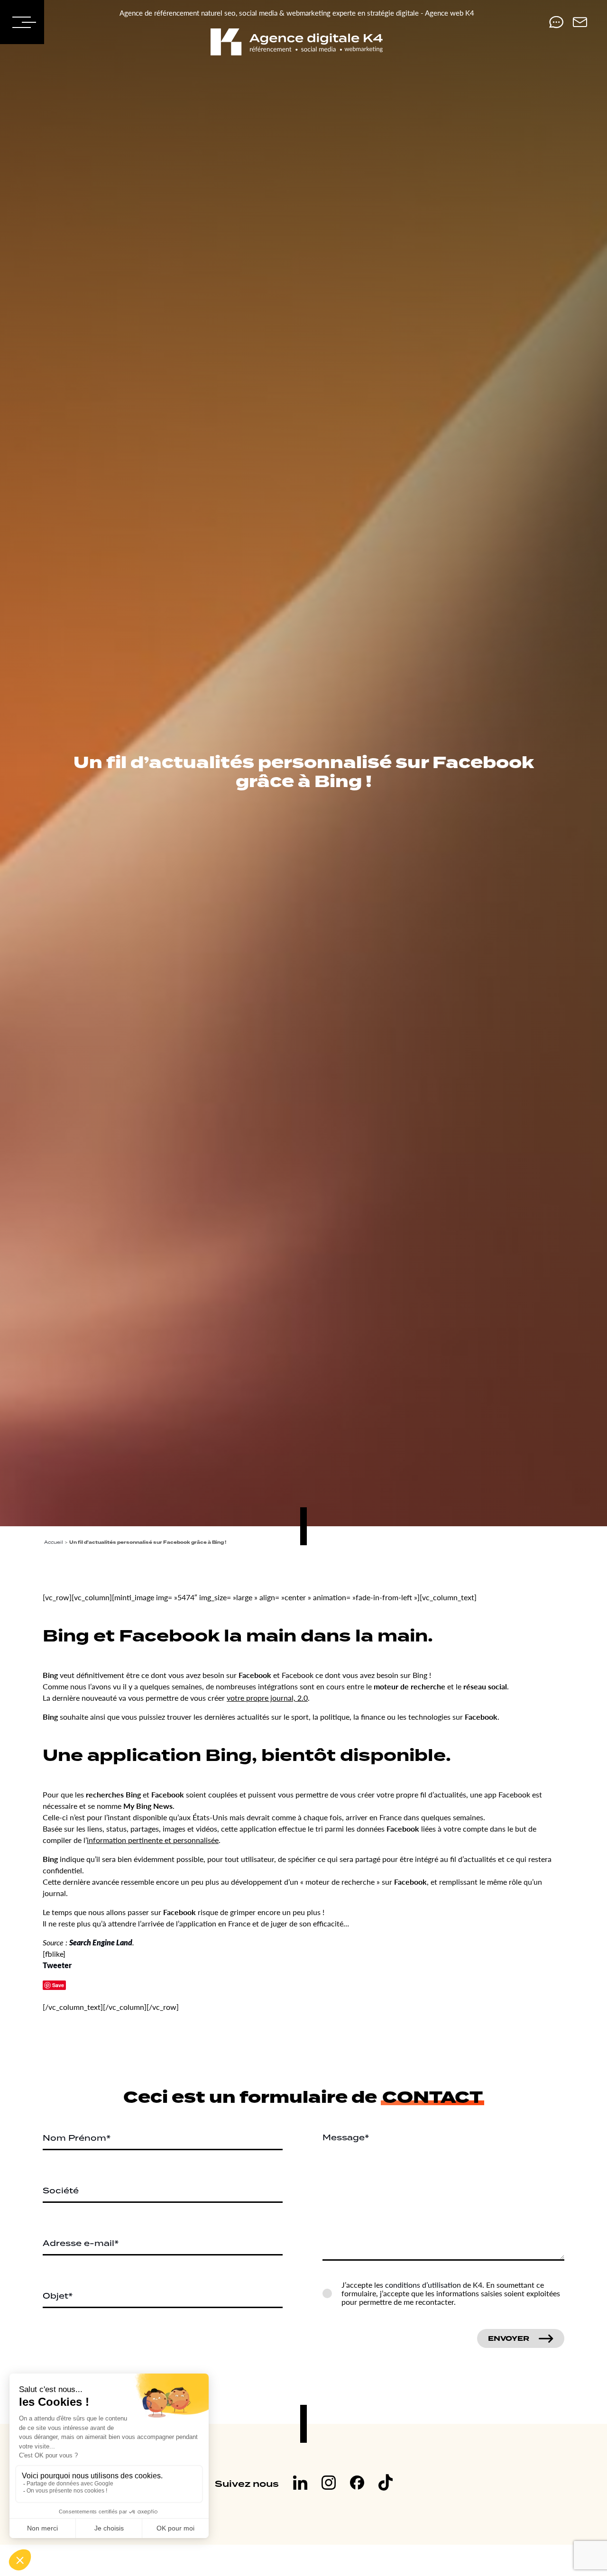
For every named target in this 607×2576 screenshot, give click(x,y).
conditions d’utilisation (423, 2285)
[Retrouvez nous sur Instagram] (329, 2484)
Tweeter (57, 1965)
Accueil (54, 1542)
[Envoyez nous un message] (580, 22)
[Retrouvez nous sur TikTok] (386, 2484)
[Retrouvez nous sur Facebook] (357, 2484)
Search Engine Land (101, 1942)
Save (58, 1985)
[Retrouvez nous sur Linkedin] (300, 2484)
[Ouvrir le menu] (22, 22)
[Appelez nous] (556, 22)
